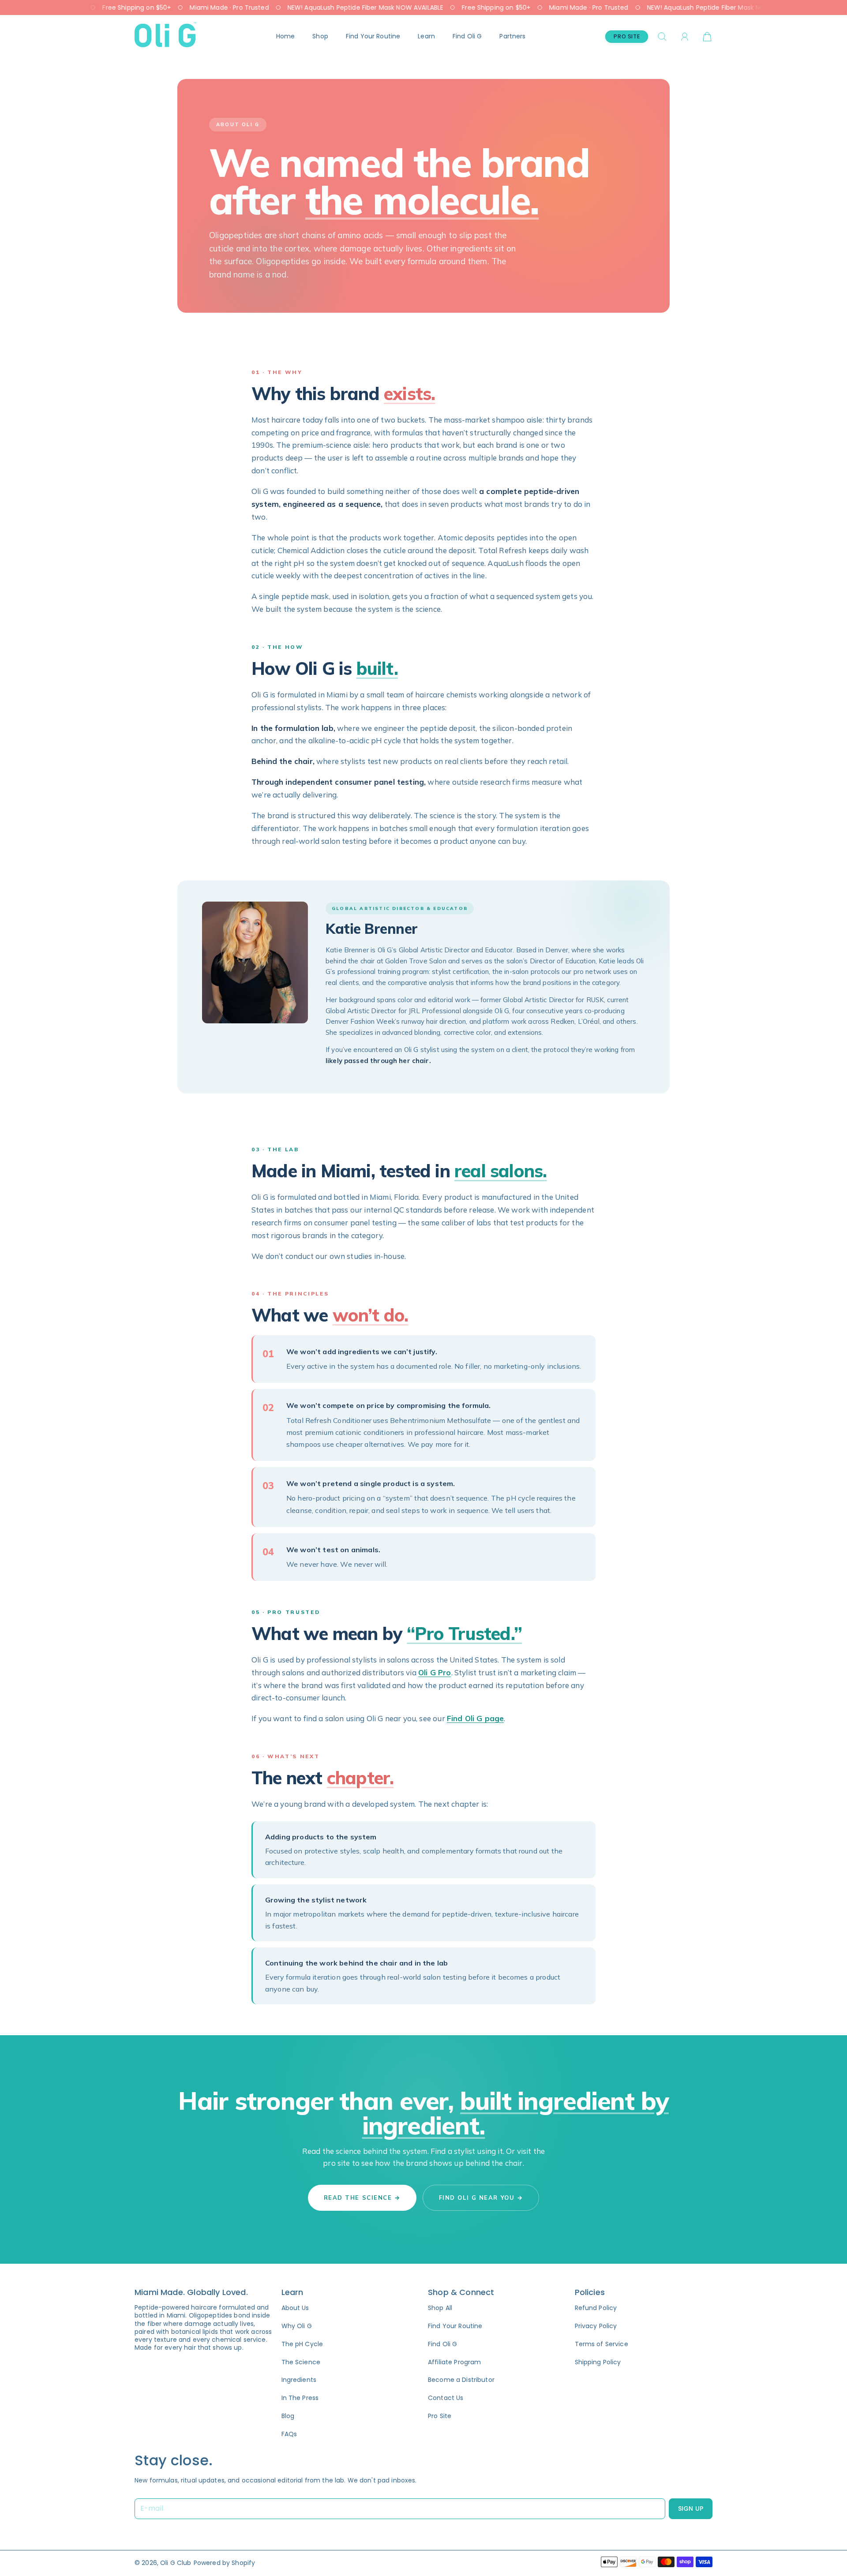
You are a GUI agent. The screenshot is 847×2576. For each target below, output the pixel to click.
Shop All (440, 2308)
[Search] (662, 37)
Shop (320, 36)
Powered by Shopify (225, 2563)
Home (286, 36)
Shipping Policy (598, 2362)
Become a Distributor (461, 2380)
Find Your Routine (373, 36)
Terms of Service (602, 2344)
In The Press (300, 2398)
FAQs (289, 2434)
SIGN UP (691, 2509)
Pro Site (627, 36)
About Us (295, 2308)
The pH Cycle (302, 2344)
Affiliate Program (454, 2362)
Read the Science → (362, 2198)
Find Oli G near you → (481, 2198)
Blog (288, 2416)
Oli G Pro (435, 1672)
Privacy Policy (596, 2326)
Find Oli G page (476, 1718)
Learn (426, 36)
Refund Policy (596, 2308)
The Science (301, 2362)
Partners (512, 36)
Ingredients (299, 2380)
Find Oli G (467, 36)
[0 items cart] (707, 37)
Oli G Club (176, 2563)
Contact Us (446, 2398)
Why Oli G (297, 2326)
